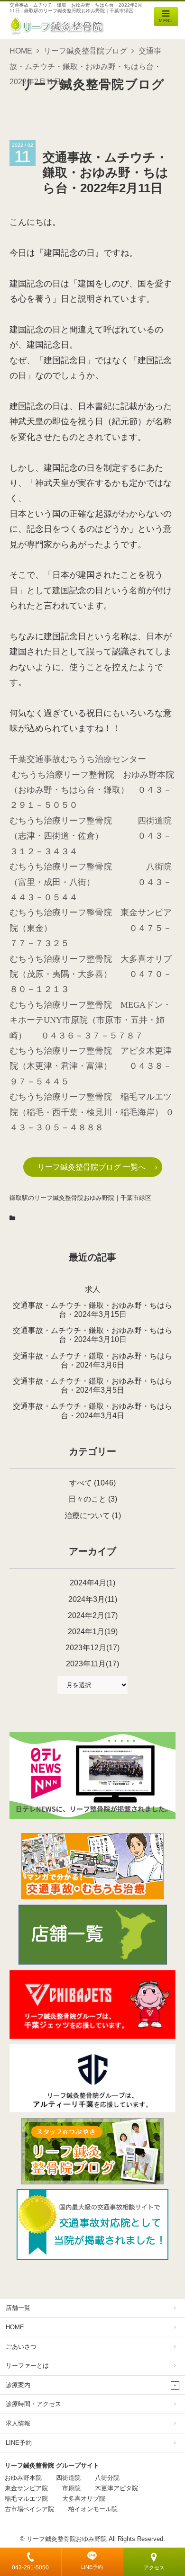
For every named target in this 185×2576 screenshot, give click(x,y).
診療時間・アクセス (33, 2404)
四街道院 (68, 2478)
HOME (21, 51)
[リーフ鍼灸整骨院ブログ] (92, 2182)
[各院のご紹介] (92, 1962)
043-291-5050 (30, 2567)
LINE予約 (92, 2567)
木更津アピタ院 (116, 2488)
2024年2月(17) (93, 1615)
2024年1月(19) (93, 1632)
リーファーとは (27, 2366)
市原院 (71, 2488)
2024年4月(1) (92, 1583)
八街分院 (107, 2478)
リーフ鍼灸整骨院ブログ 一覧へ (92, 1167)
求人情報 (18, 2423)
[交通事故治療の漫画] (92, 1896)
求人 (92, 1289)
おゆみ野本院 (23, 2478)
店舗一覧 (18, 2308)
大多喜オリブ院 (84, 2499)
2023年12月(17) (92, 1648)
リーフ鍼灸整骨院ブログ (85, 51)
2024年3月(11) (93, 1599)
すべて (81, 1483)
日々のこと (87, 1499)
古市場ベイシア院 (29, 2509)
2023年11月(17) (92, 1664)
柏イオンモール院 (93, 2509)
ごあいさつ (21, 2347)
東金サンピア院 (26, 2488)
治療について (87, 1516)
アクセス (154, 2567)
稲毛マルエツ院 (26, 2499)
